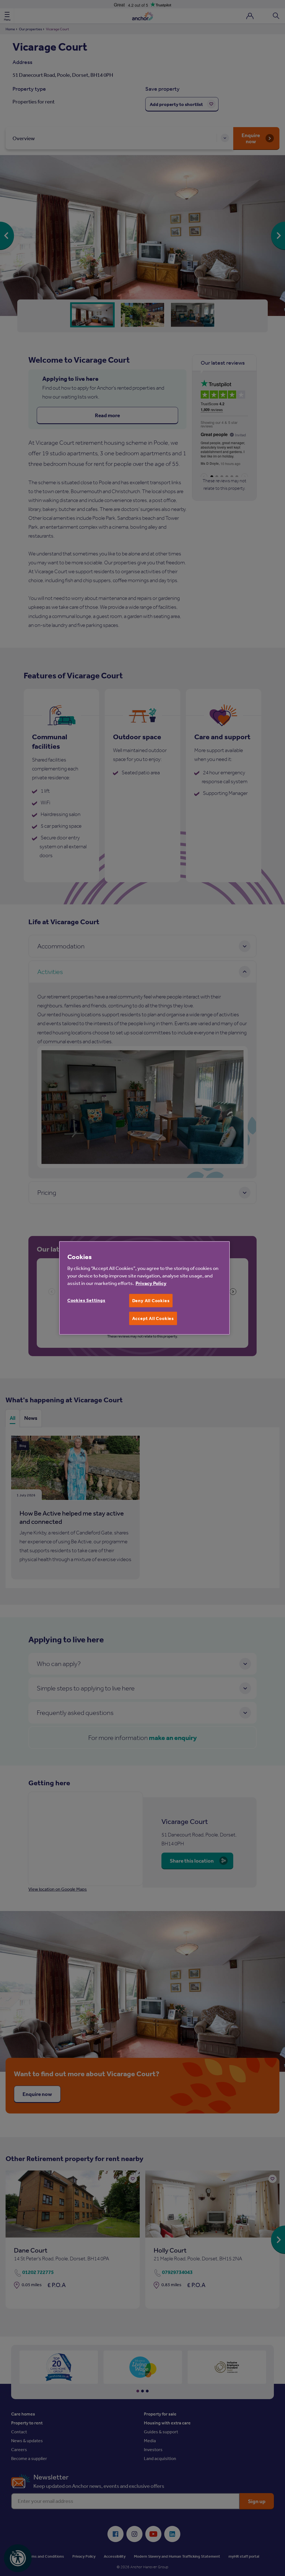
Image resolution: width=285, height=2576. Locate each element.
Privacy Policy (151, 1283)
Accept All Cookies (153, 1318)
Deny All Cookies (151, 1301)
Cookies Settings (86, 1300)
